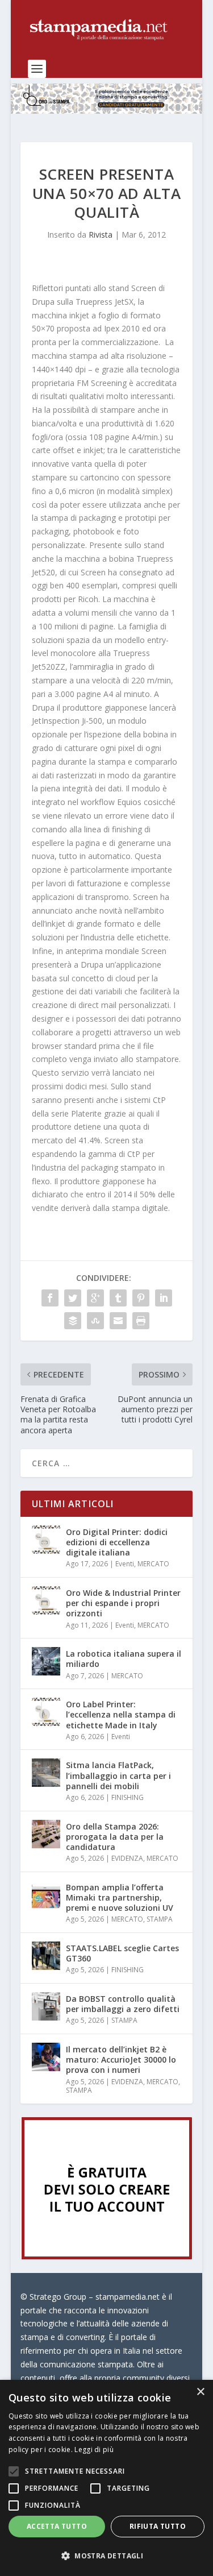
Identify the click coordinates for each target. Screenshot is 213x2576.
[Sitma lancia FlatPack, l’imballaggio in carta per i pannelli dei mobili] (46, 1773)
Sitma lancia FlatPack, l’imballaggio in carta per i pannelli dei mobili (118, 1775)
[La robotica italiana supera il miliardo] (46, 1661)
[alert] (106, 2478)
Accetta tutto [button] (57, 2526)
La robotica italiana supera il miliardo (124, 1659)
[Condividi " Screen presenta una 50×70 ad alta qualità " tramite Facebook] (50, 1298)
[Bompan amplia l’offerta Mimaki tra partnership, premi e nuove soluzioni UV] (46, 1895)
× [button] (200, 2392)
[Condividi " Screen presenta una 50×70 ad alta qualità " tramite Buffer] (73, 1321)
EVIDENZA (127, 1858)
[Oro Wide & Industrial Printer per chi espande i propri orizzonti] (46, 1600)
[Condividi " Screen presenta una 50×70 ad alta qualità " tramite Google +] (95, 1298)
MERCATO (153, 1564)
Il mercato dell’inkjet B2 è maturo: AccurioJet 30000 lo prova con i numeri (121, 2059)
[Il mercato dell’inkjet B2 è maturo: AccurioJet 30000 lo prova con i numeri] (46, 2057)
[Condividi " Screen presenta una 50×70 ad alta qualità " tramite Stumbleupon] (95, 1321)
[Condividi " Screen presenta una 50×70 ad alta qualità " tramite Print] (141, 1321)
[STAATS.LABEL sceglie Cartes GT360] (46, 1956)
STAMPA (160, 1919)
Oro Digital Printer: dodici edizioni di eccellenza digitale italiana (117, 1542)
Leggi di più (94, 2450)
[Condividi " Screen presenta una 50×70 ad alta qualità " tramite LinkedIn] (164, 1298)
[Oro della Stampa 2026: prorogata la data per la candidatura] (46, 1834)
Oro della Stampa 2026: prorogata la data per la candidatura (115, 1837)
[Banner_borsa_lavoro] (107, 2256)
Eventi (125, 1564)
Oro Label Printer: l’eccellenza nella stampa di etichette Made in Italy (121, 1714)
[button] (106, 2556)
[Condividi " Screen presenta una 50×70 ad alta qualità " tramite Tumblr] (118, 1298)
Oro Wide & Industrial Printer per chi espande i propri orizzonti (123, 1603)
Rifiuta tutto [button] (158, 2526)
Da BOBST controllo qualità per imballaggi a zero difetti (123, 2004)
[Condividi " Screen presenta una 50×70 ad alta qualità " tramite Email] (118, 1321)
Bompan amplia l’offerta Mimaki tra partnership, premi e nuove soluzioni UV (120, 1897)
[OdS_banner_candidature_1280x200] (107, 111)
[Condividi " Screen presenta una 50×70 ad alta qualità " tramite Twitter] (73, 1298)
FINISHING (128, 1797)
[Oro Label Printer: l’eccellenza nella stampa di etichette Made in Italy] (46, 1712)
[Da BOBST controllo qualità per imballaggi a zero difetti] (46, 2006)
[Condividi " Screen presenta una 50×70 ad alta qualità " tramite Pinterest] (141, 1298)
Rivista (101, 235)
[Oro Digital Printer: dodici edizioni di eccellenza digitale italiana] (46, 1540)
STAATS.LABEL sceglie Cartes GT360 (122, 1953)
